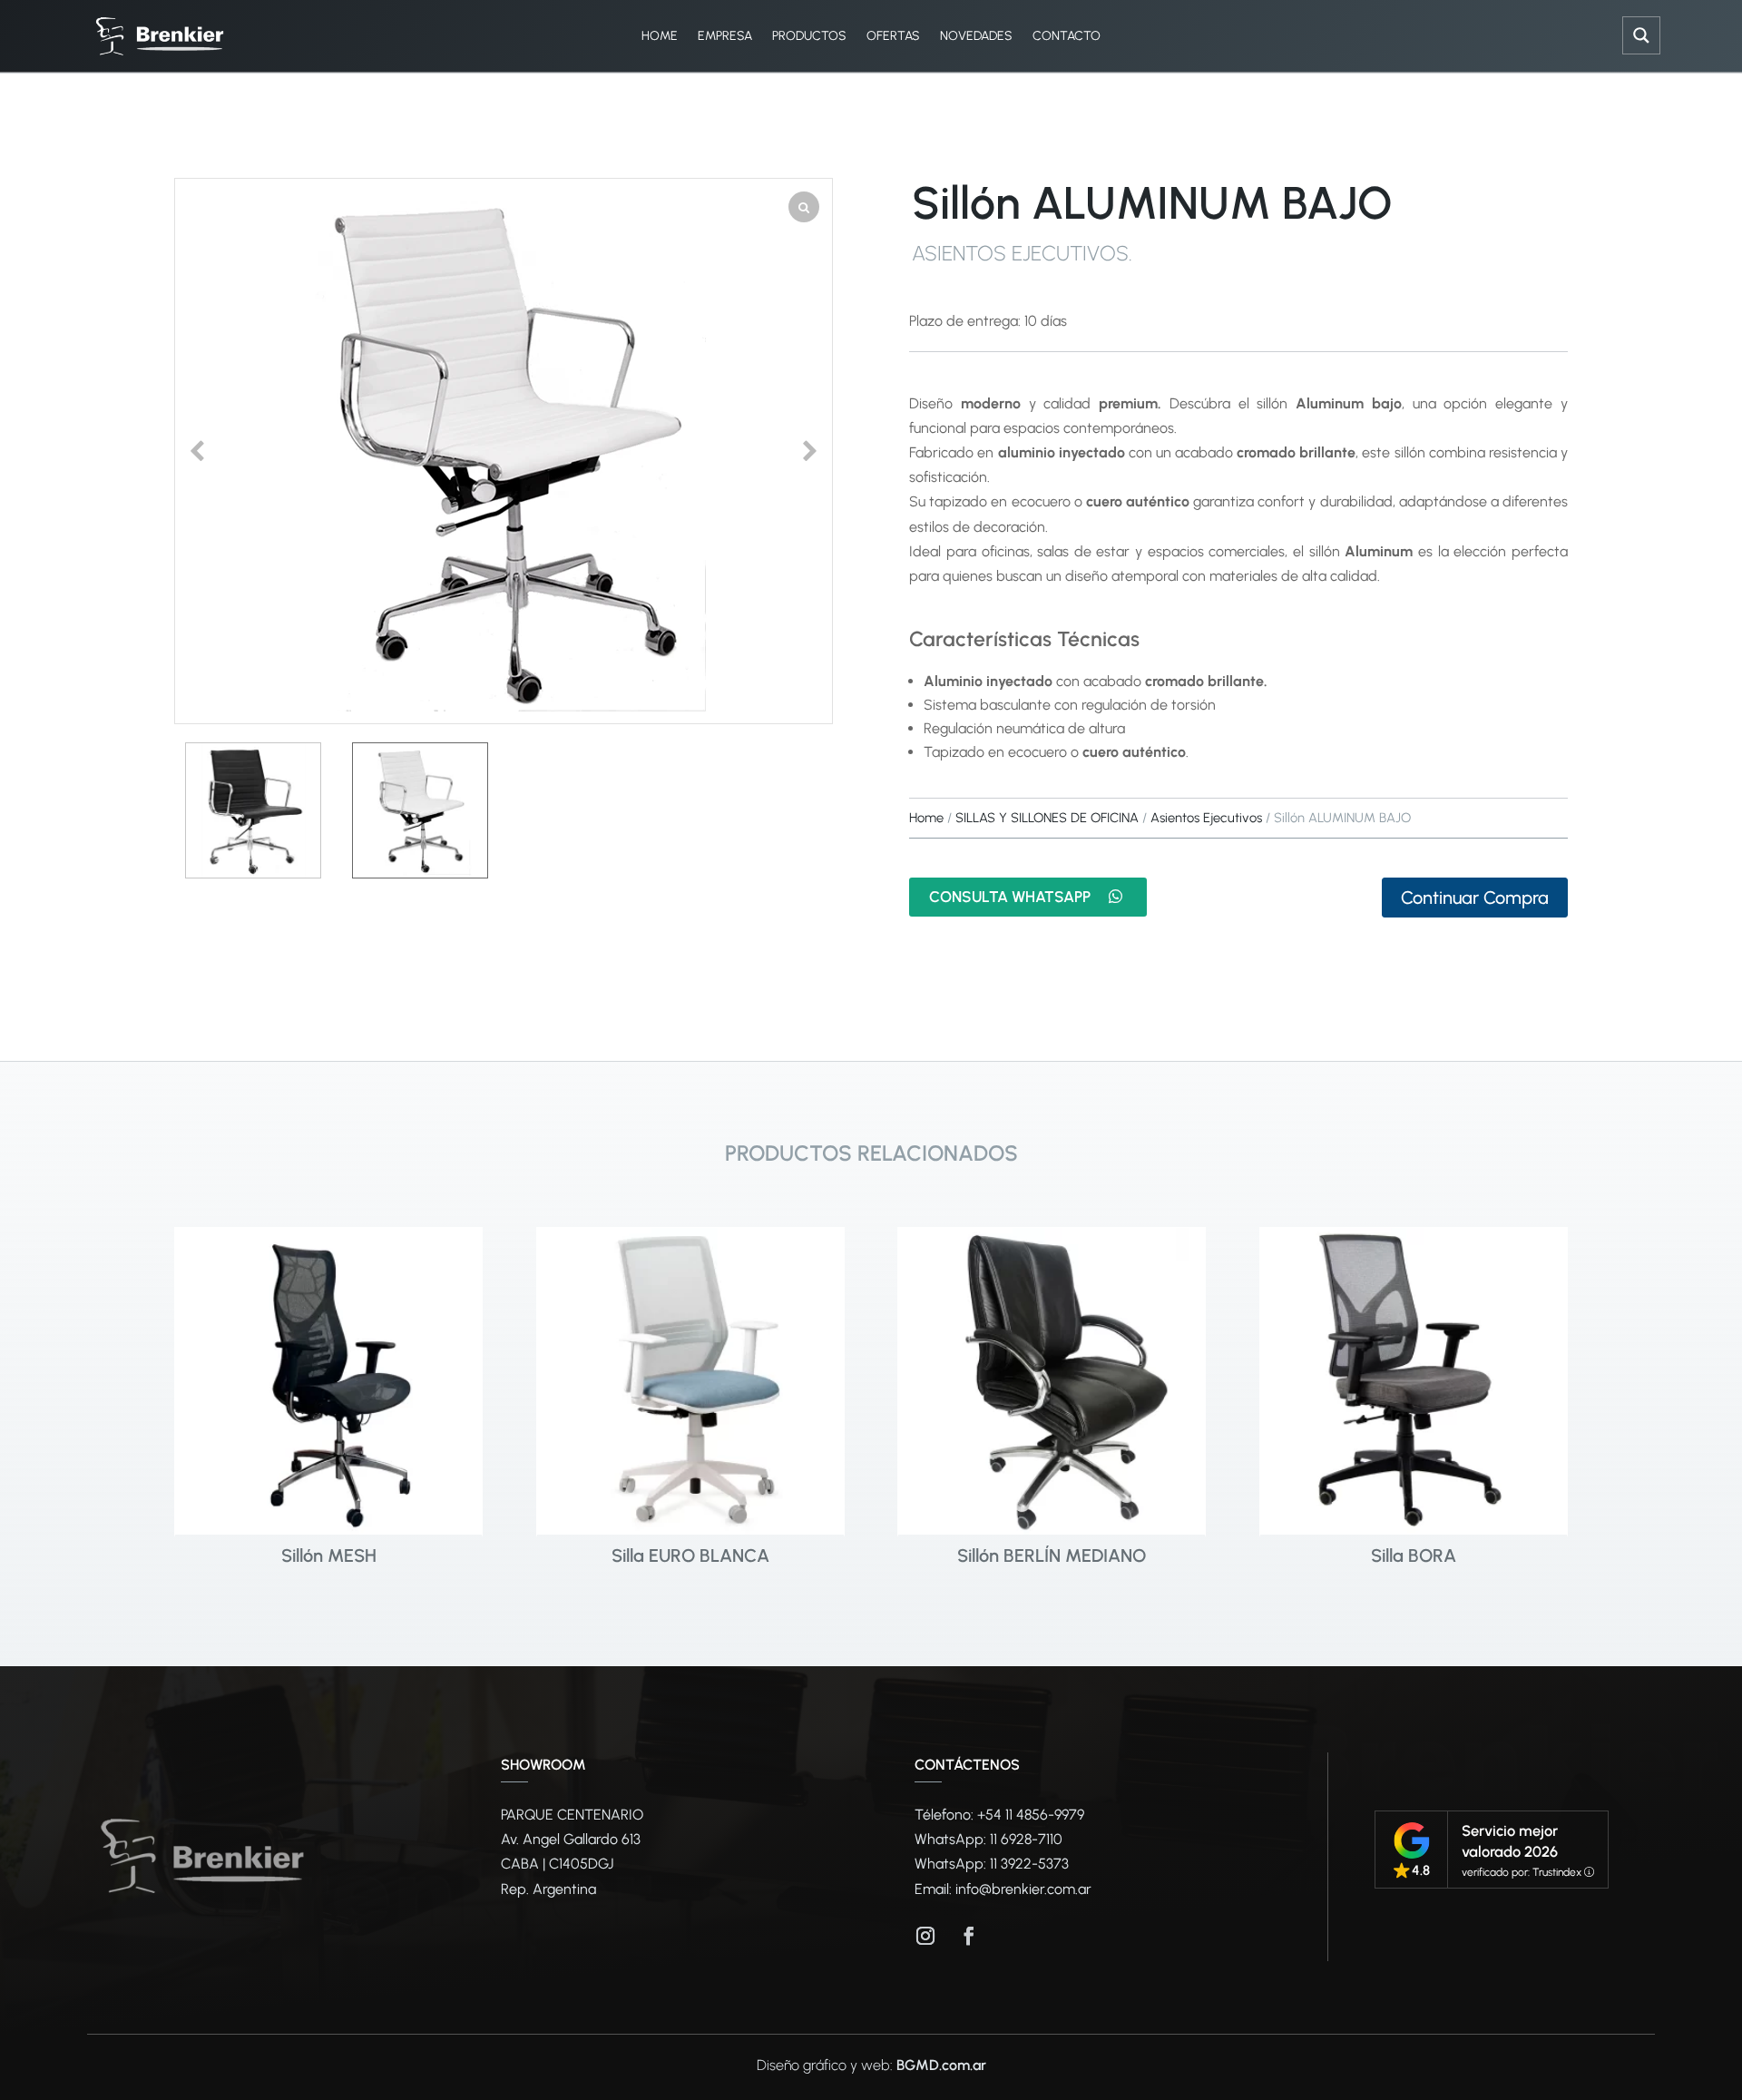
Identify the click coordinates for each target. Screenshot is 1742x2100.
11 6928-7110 (1026, 1839)
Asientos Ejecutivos (1020, 253)
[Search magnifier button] (1641, 35)
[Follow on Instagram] (925, 1936)
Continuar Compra (1475, 898)
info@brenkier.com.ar (1023, 1889)
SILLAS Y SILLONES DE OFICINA (1047, 818)
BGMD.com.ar (941, 2065)
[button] (810, 451)
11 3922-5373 (1029, 1864)
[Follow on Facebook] (969, 1936)
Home (926, 818)
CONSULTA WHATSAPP (1010, 897)
